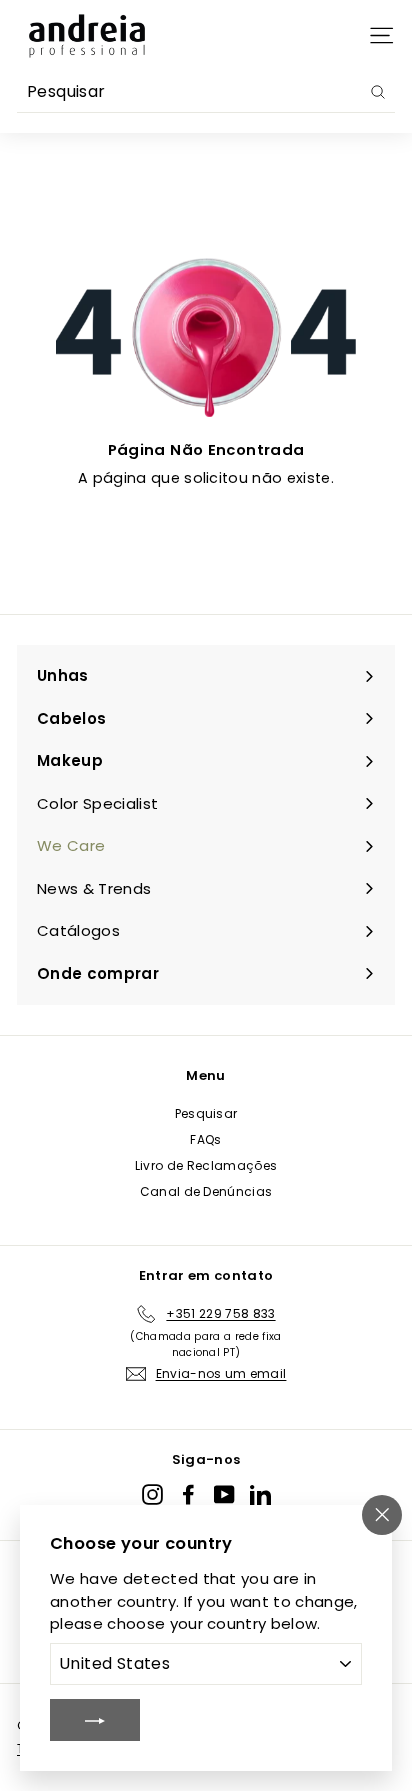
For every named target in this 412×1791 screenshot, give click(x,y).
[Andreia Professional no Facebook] (188, 1494)
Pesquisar (206, 1113)
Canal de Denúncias (206, 1191)
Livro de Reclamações (206, 1165)
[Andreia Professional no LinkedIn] (260, 1494)
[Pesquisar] (378, 92)
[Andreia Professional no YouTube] (224, 1494)
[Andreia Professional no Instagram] (152, 1494)
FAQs (205, 1139)
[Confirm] (95, 1720)
